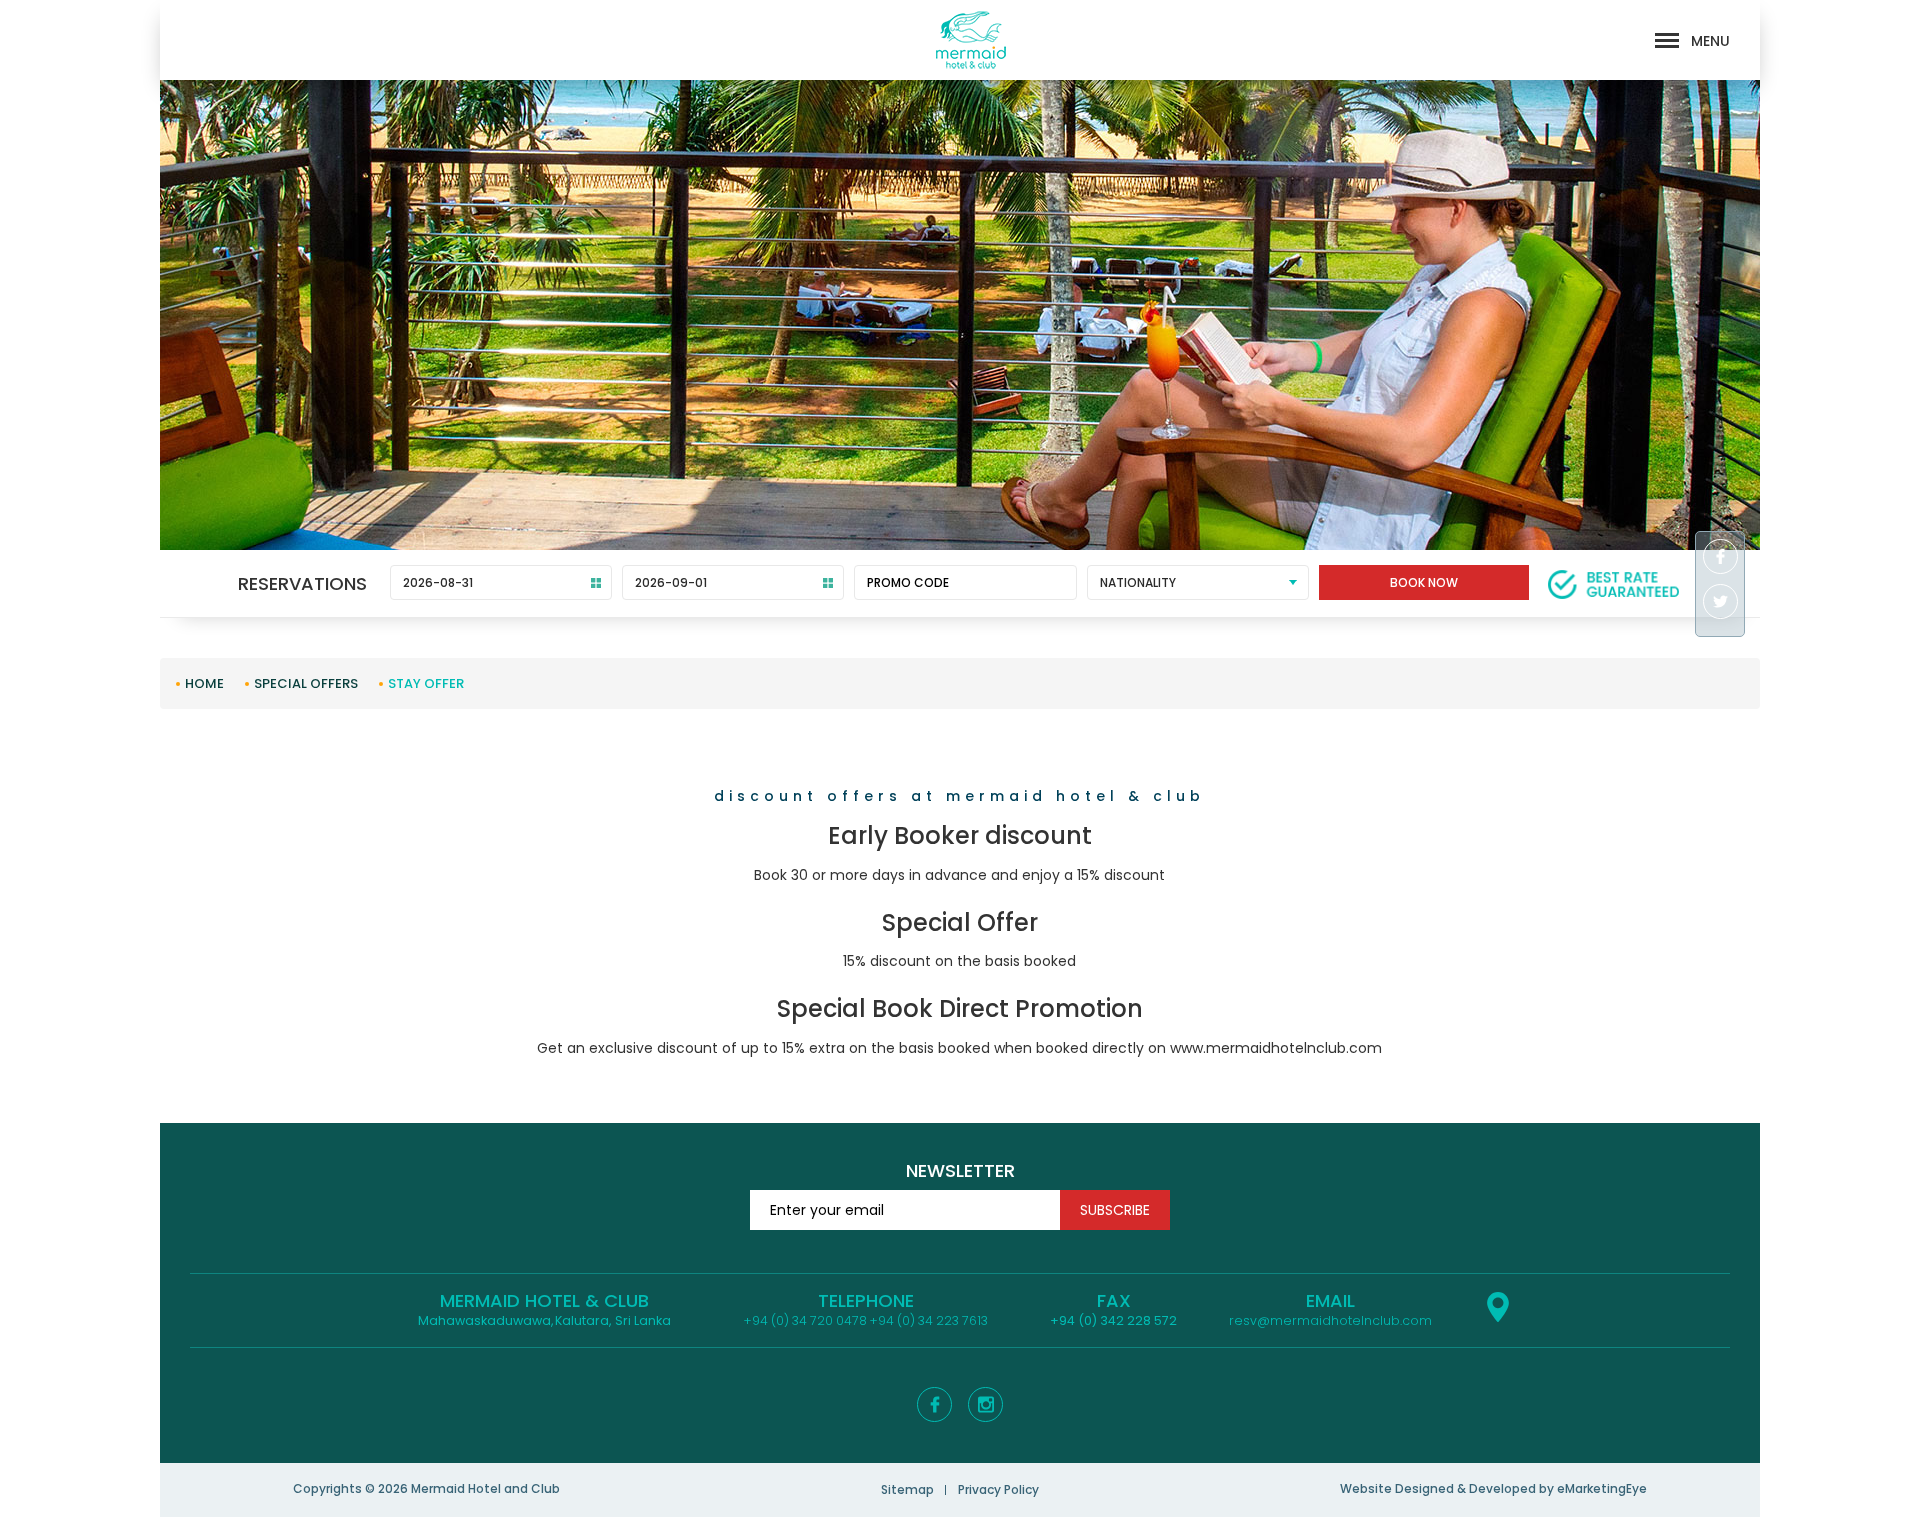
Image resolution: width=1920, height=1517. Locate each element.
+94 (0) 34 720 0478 (805, 1320)
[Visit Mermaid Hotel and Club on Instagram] (985, 1404)
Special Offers (306, 683)
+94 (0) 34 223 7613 (928, 1320)
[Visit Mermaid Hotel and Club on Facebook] (934, 1404)
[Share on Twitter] (1720, 604)
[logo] (970, 40)
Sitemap (907, 1489)
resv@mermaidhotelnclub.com (1330, 1320)
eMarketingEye (1602, 1488)
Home (204, 683)
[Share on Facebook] (1720, 559)
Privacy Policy (998, 1489)
